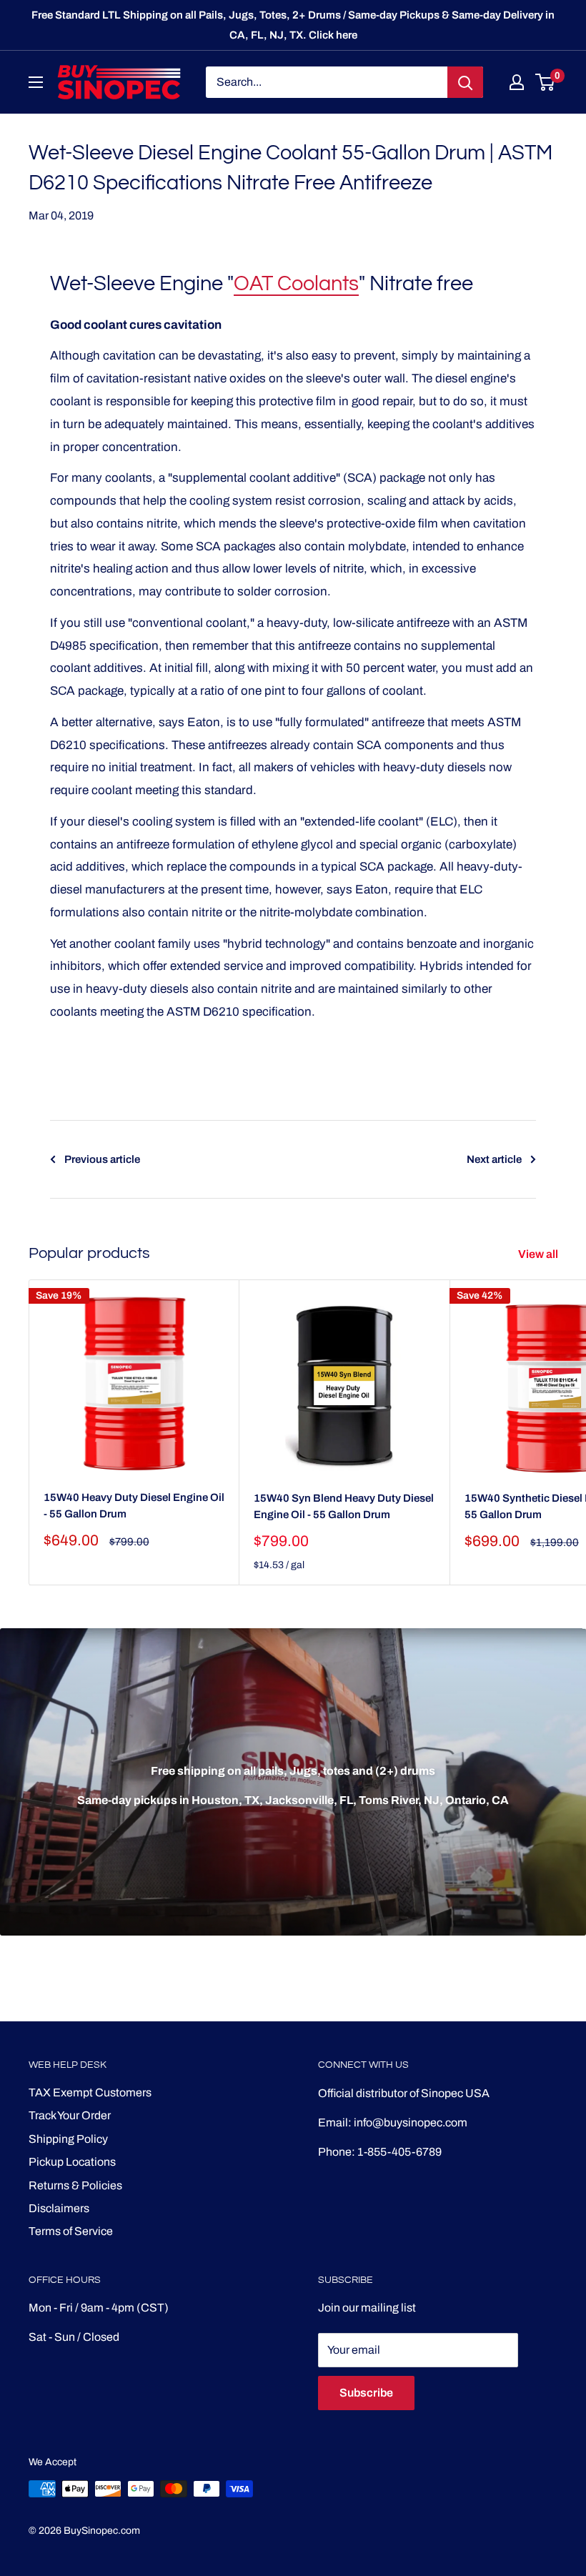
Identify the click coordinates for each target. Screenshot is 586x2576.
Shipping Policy (68, 2139)
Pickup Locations (72, 2162)
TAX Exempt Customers (90, 2092)
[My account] (517, 82)
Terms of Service (71, 2231)
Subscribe (366, 2393)
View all (539, 1254)
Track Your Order (70, 2115)
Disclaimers (59, 2208)
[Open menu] (36, 82)
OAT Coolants (296, 284)
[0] (546, 82)
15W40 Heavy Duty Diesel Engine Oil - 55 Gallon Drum (134, 1506)
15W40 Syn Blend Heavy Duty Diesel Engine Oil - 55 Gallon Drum (344, 1506)
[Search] (465, 82)
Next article (494, 1159)
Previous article (102, 1159)
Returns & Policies (75, 2185)
